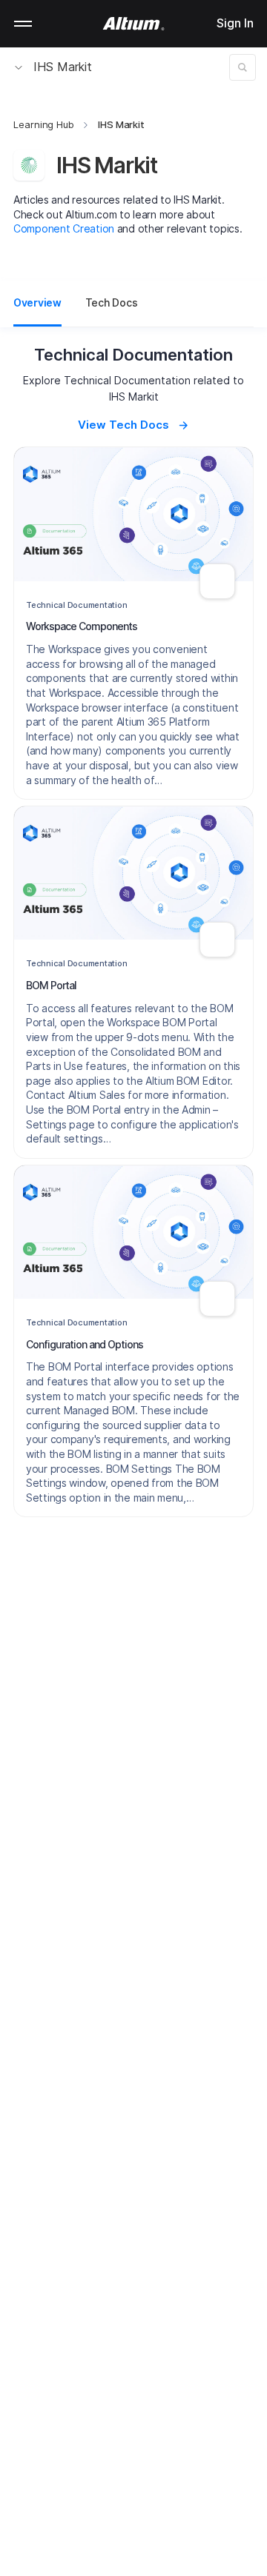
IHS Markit (63, 67)
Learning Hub (44, 124)
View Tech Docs (123, 425)
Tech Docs (111, 302)
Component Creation (64, 228)
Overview (37, 302)
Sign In (235, 23)
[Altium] (134, 24)
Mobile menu (23, 24)
